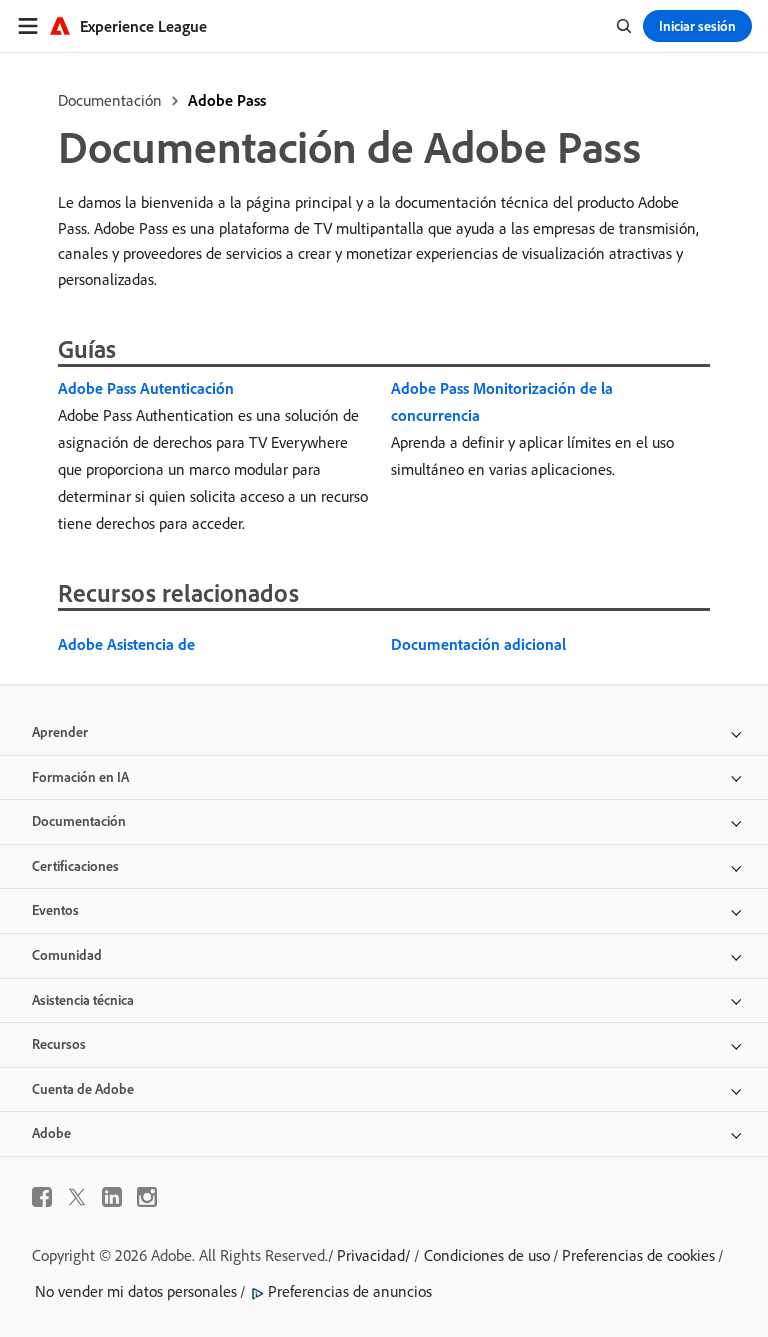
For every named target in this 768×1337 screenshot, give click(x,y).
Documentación (110, 100)
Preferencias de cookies (638, 1255)
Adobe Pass (227, 100)
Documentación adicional (478, 644)
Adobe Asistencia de (126, 644)
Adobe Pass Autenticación (146, 388)
